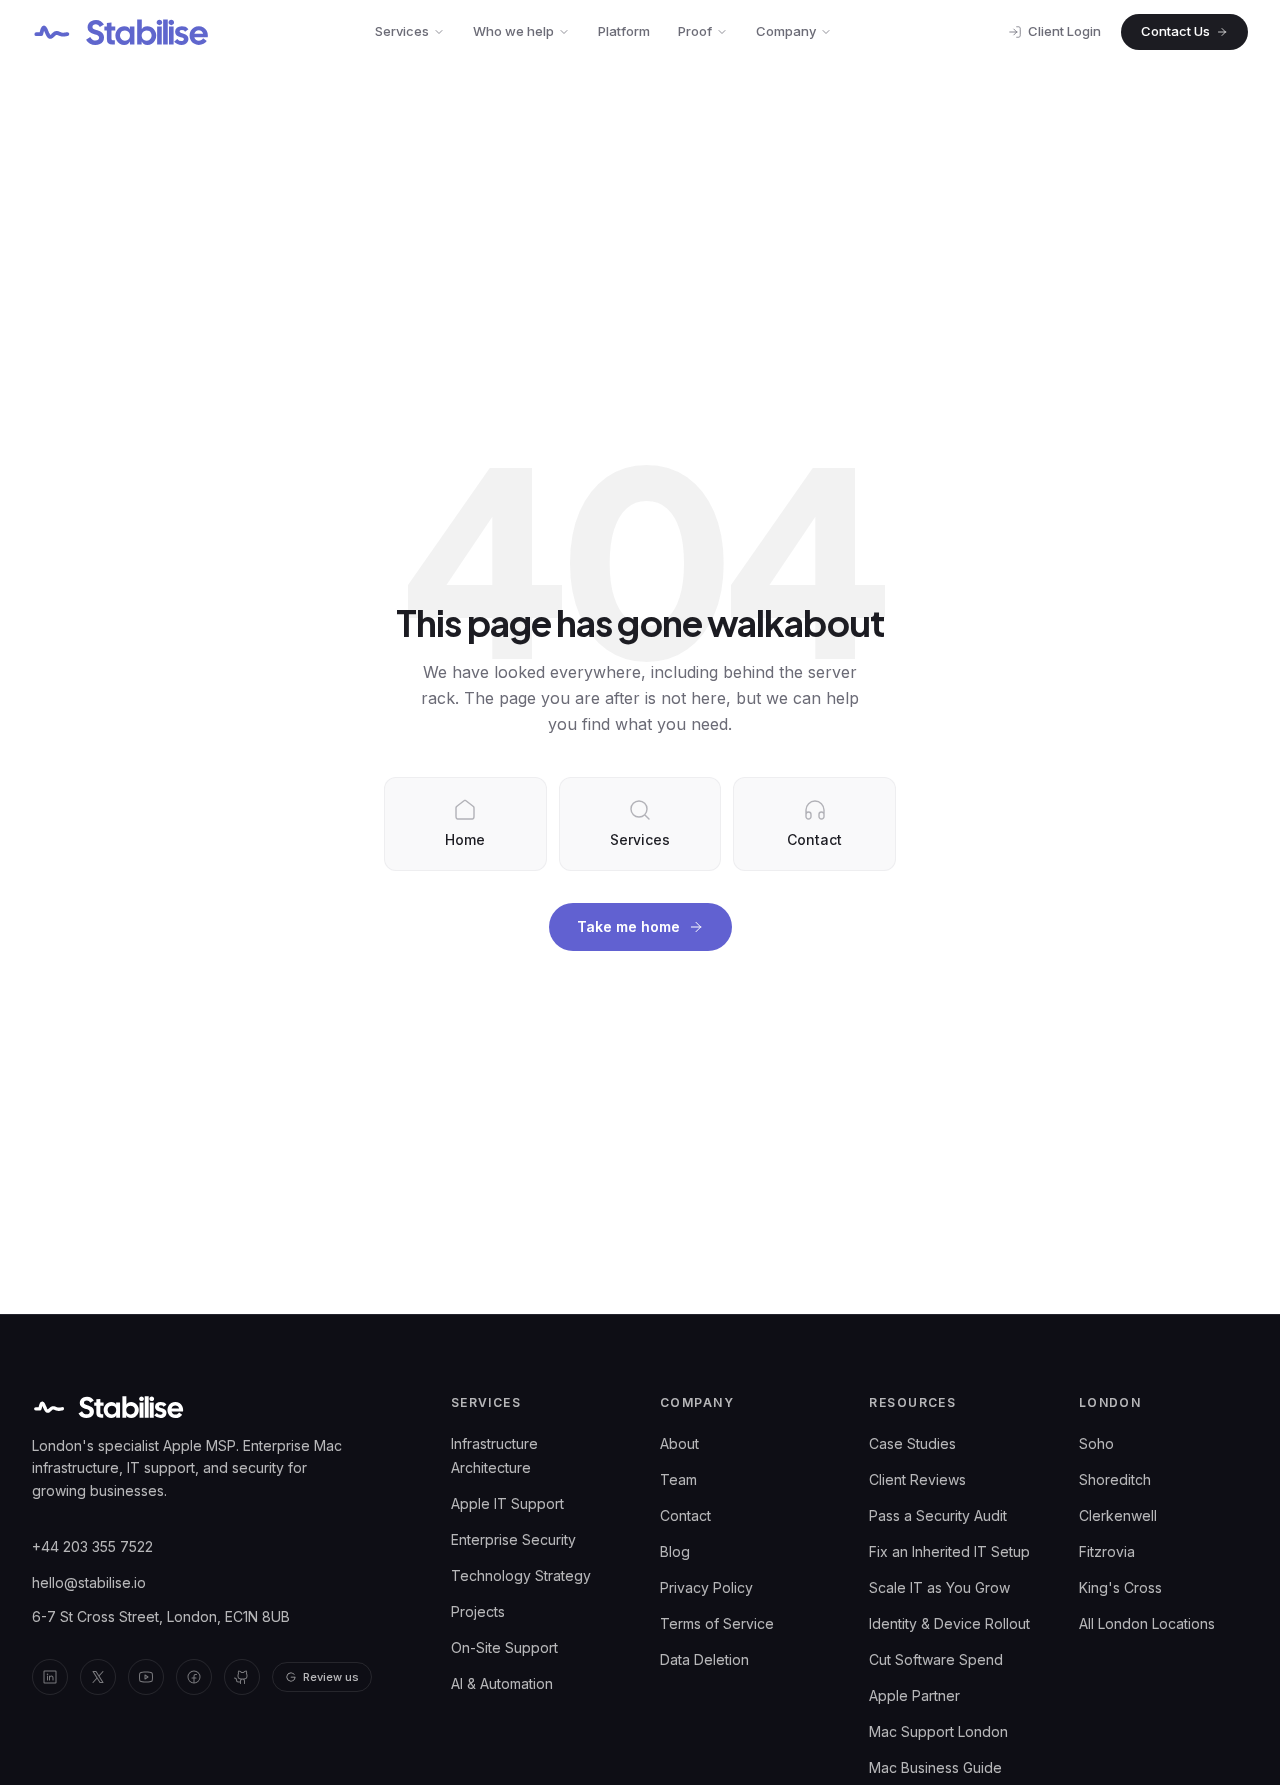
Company (786, 31)
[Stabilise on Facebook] (194, 1677)
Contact (685, 1515)
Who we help (513, 31)
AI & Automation (502, 1683)
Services (402, 31)
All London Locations (1147, 1623)
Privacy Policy (706, 1587)
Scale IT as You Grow (939, 1587)
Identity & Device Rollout (949, 1623)
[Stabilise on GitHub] (242, 1677)
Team (678, 1479)
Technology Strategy (521, 1575)
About (679, 1443)
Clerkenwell (1118, 1515)
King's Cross (1120, 1587)
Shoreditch (1115, 1479)
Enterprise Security (513, 1539)
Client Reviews (917, 1479)
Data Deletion (704, 1659)
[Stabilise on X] (98, 1677)
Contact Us (1175, 31)
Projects (478, 1611)
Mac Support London (938, 1731)
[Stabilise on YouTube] (146, 1677)
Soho (1096, 1443)
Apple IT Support (507, 1503)
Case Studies (912, 1443)
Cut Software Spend (936, 1659)
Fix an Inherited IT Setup (949, 1551)
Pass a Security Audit (938, 1515)
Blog (675, 1551)
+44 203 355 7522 (92, 1546)
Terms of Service (717, 1623)
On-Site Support (504, 1647)
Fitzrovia (1107, 1551)
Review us (331, 1677)
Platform (624, 31)
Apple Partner (914, 1695)
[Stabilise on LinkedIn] (50, 1677)
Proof (695, 31)
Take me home (628, 926)
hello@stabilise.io (89, 1582)
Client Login (1064, 31)
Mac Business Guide (935, 1767)
